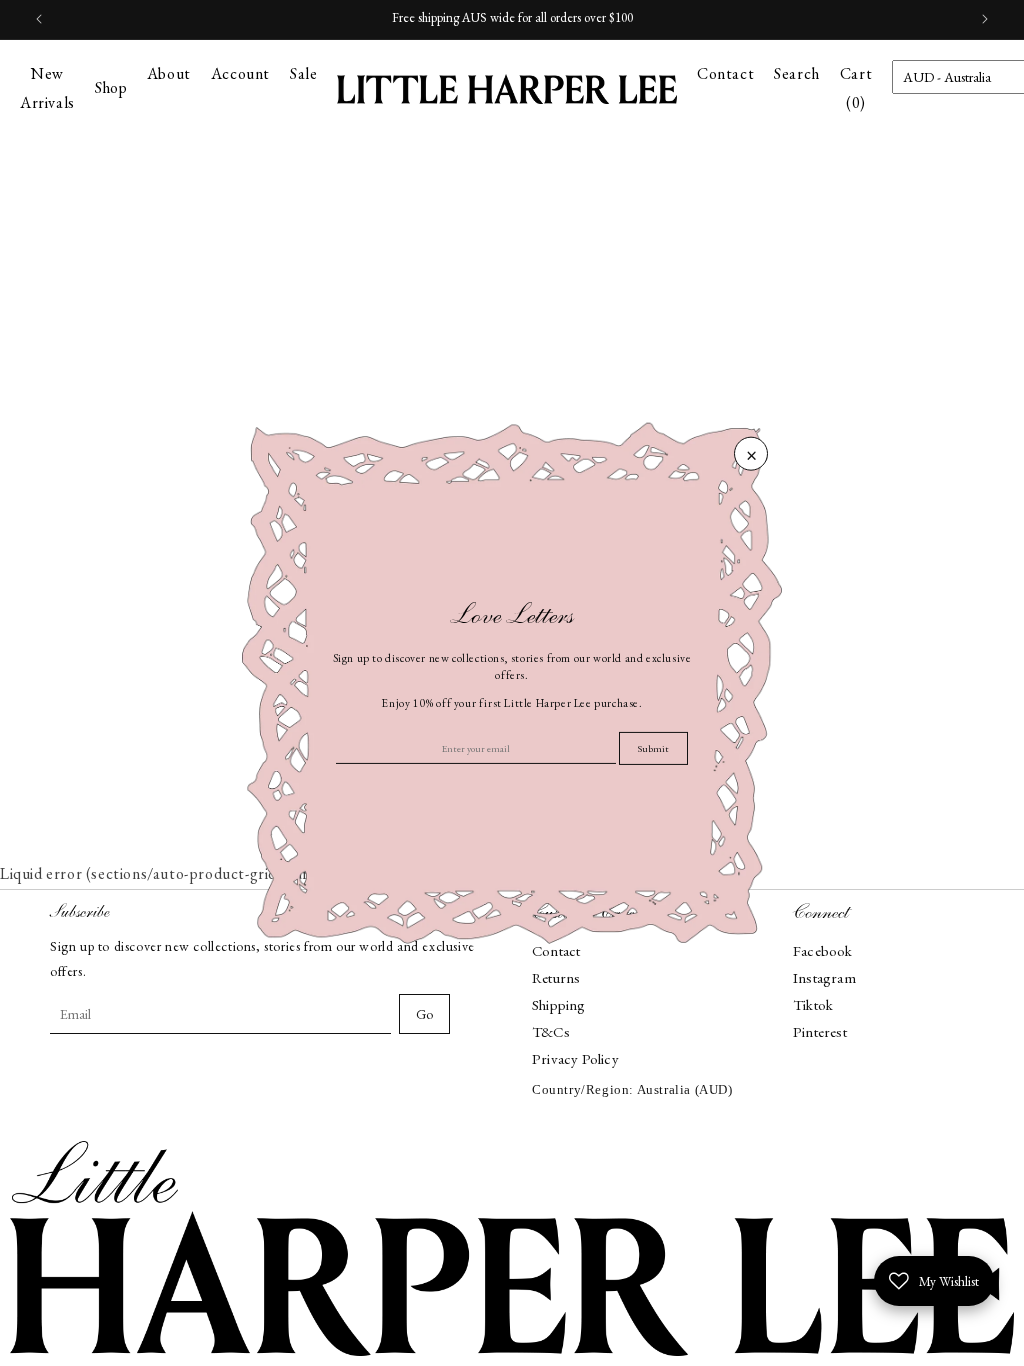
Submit (653, 748)
